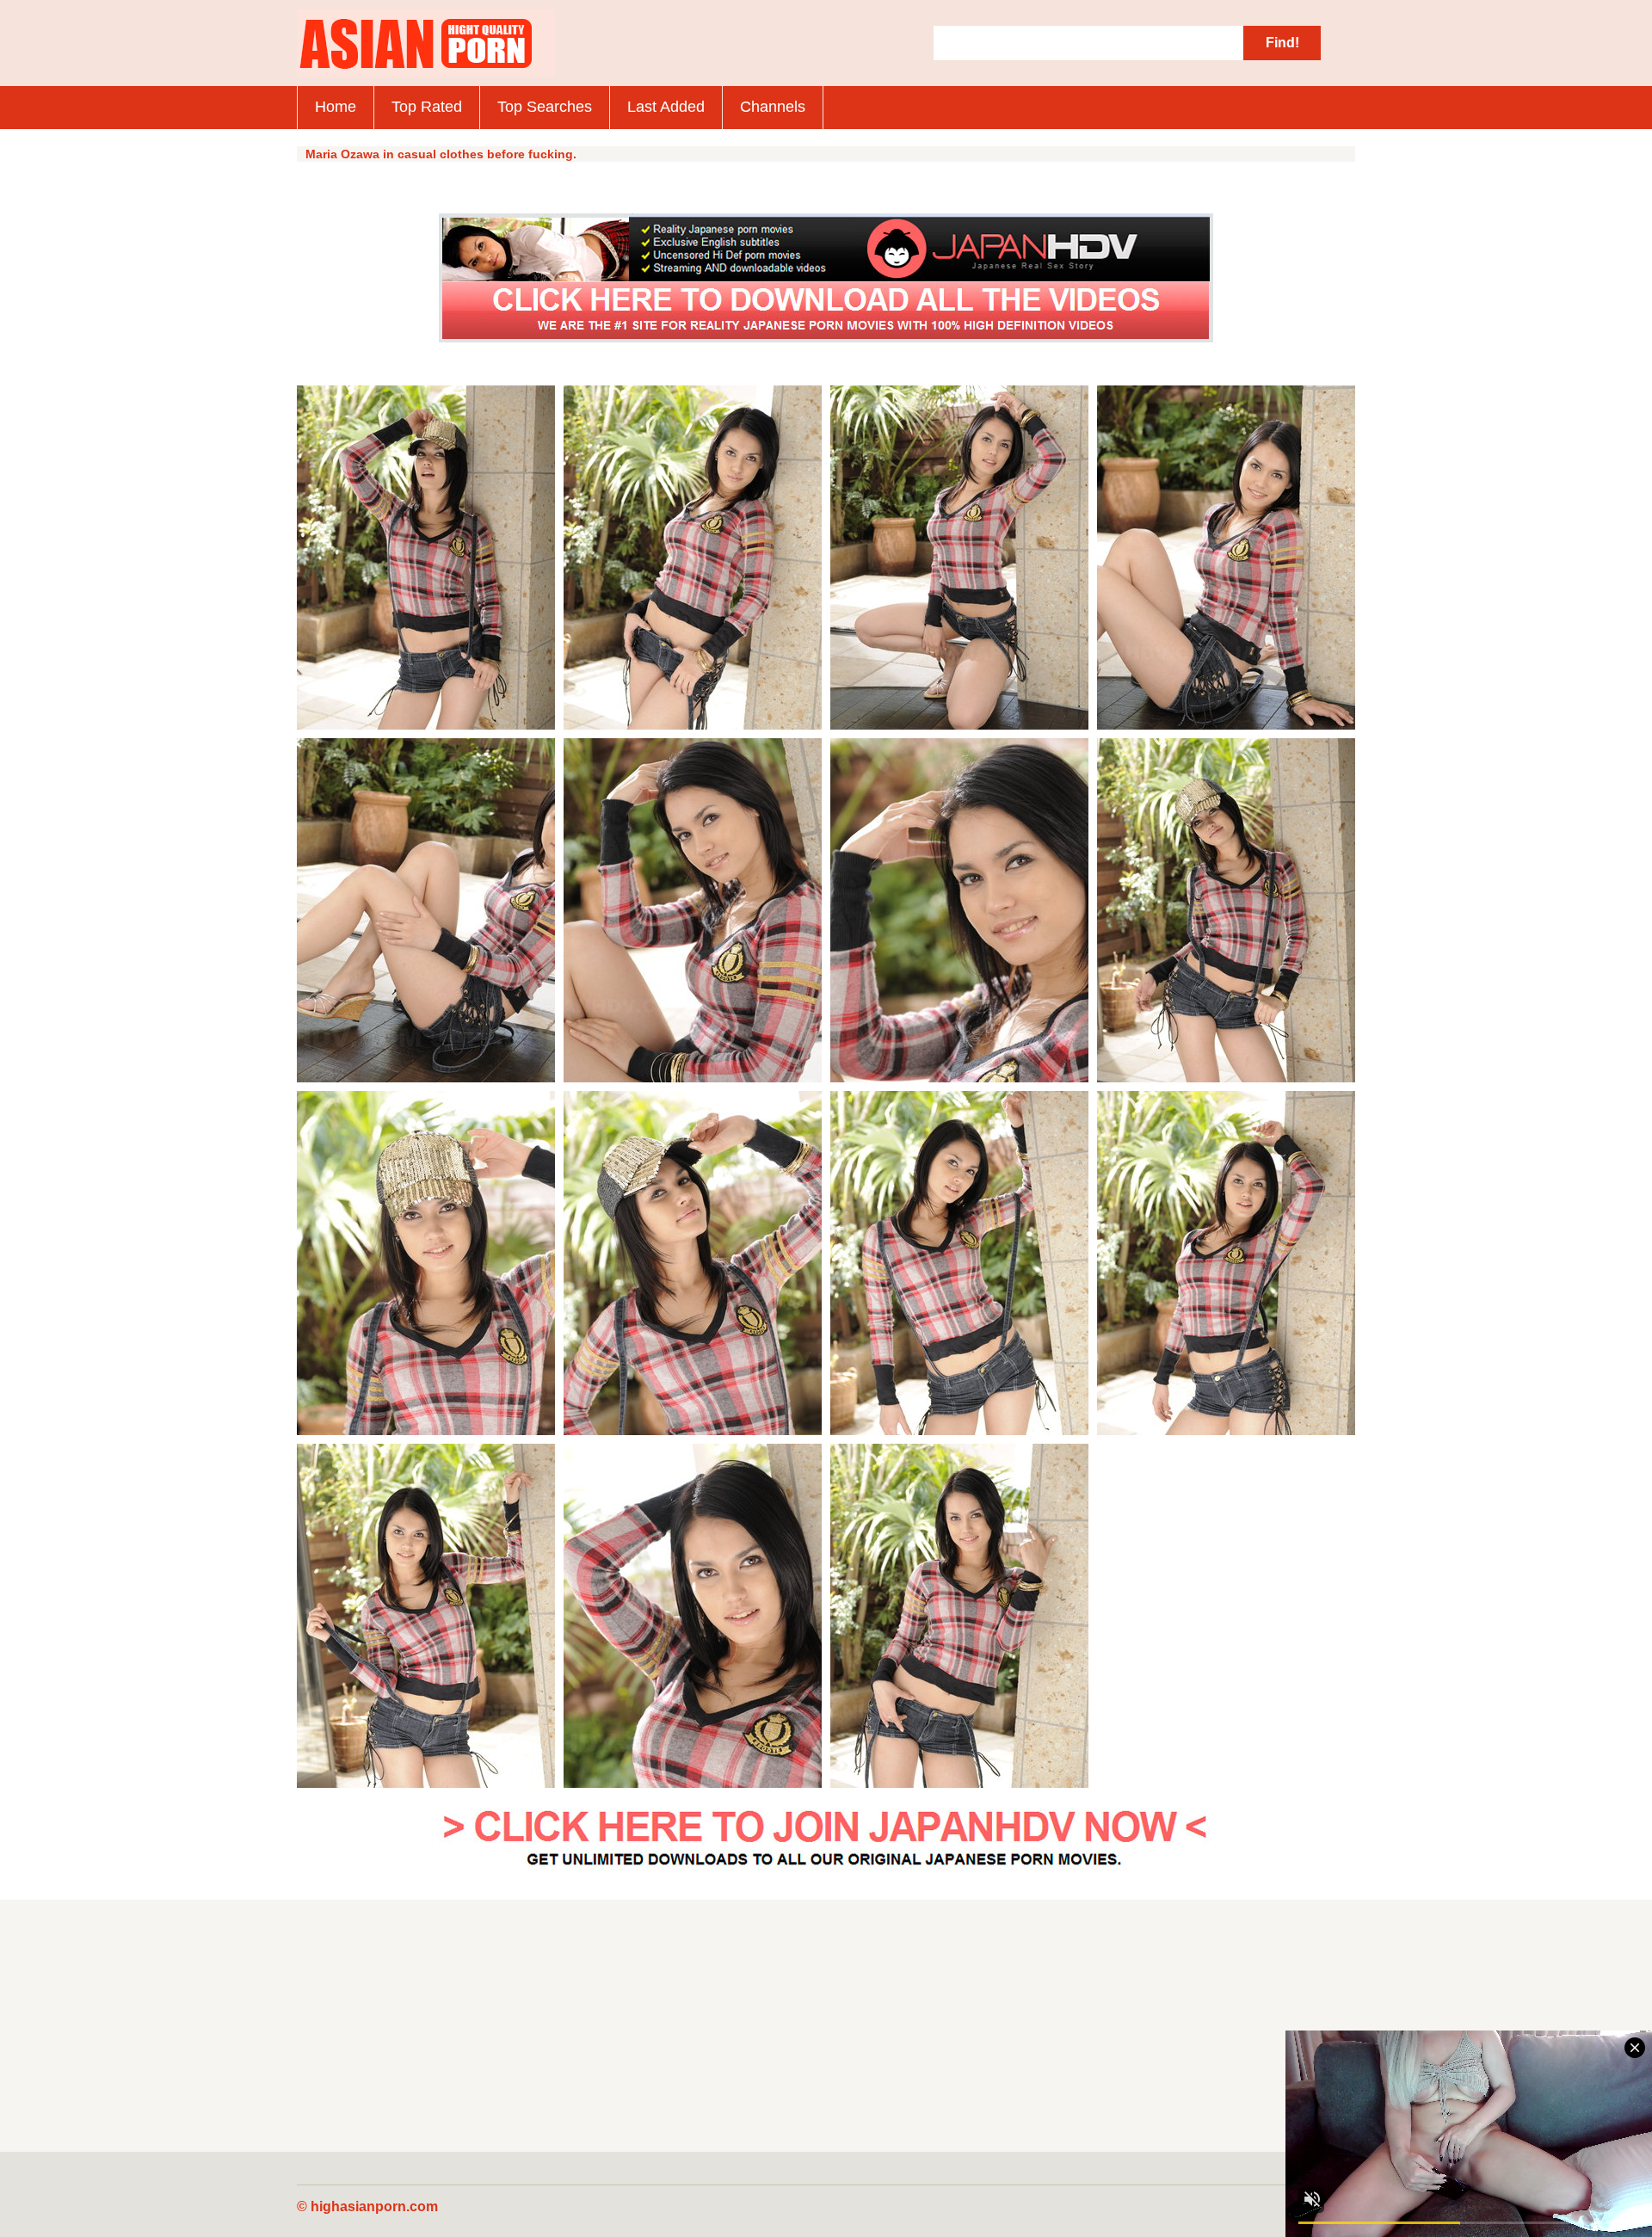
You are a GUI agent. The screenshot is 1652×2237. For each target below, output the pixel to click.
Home (336, 107)
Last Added (666, 107)
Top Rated (427, 107)
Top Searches (545, 107)
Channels (773, 107)
